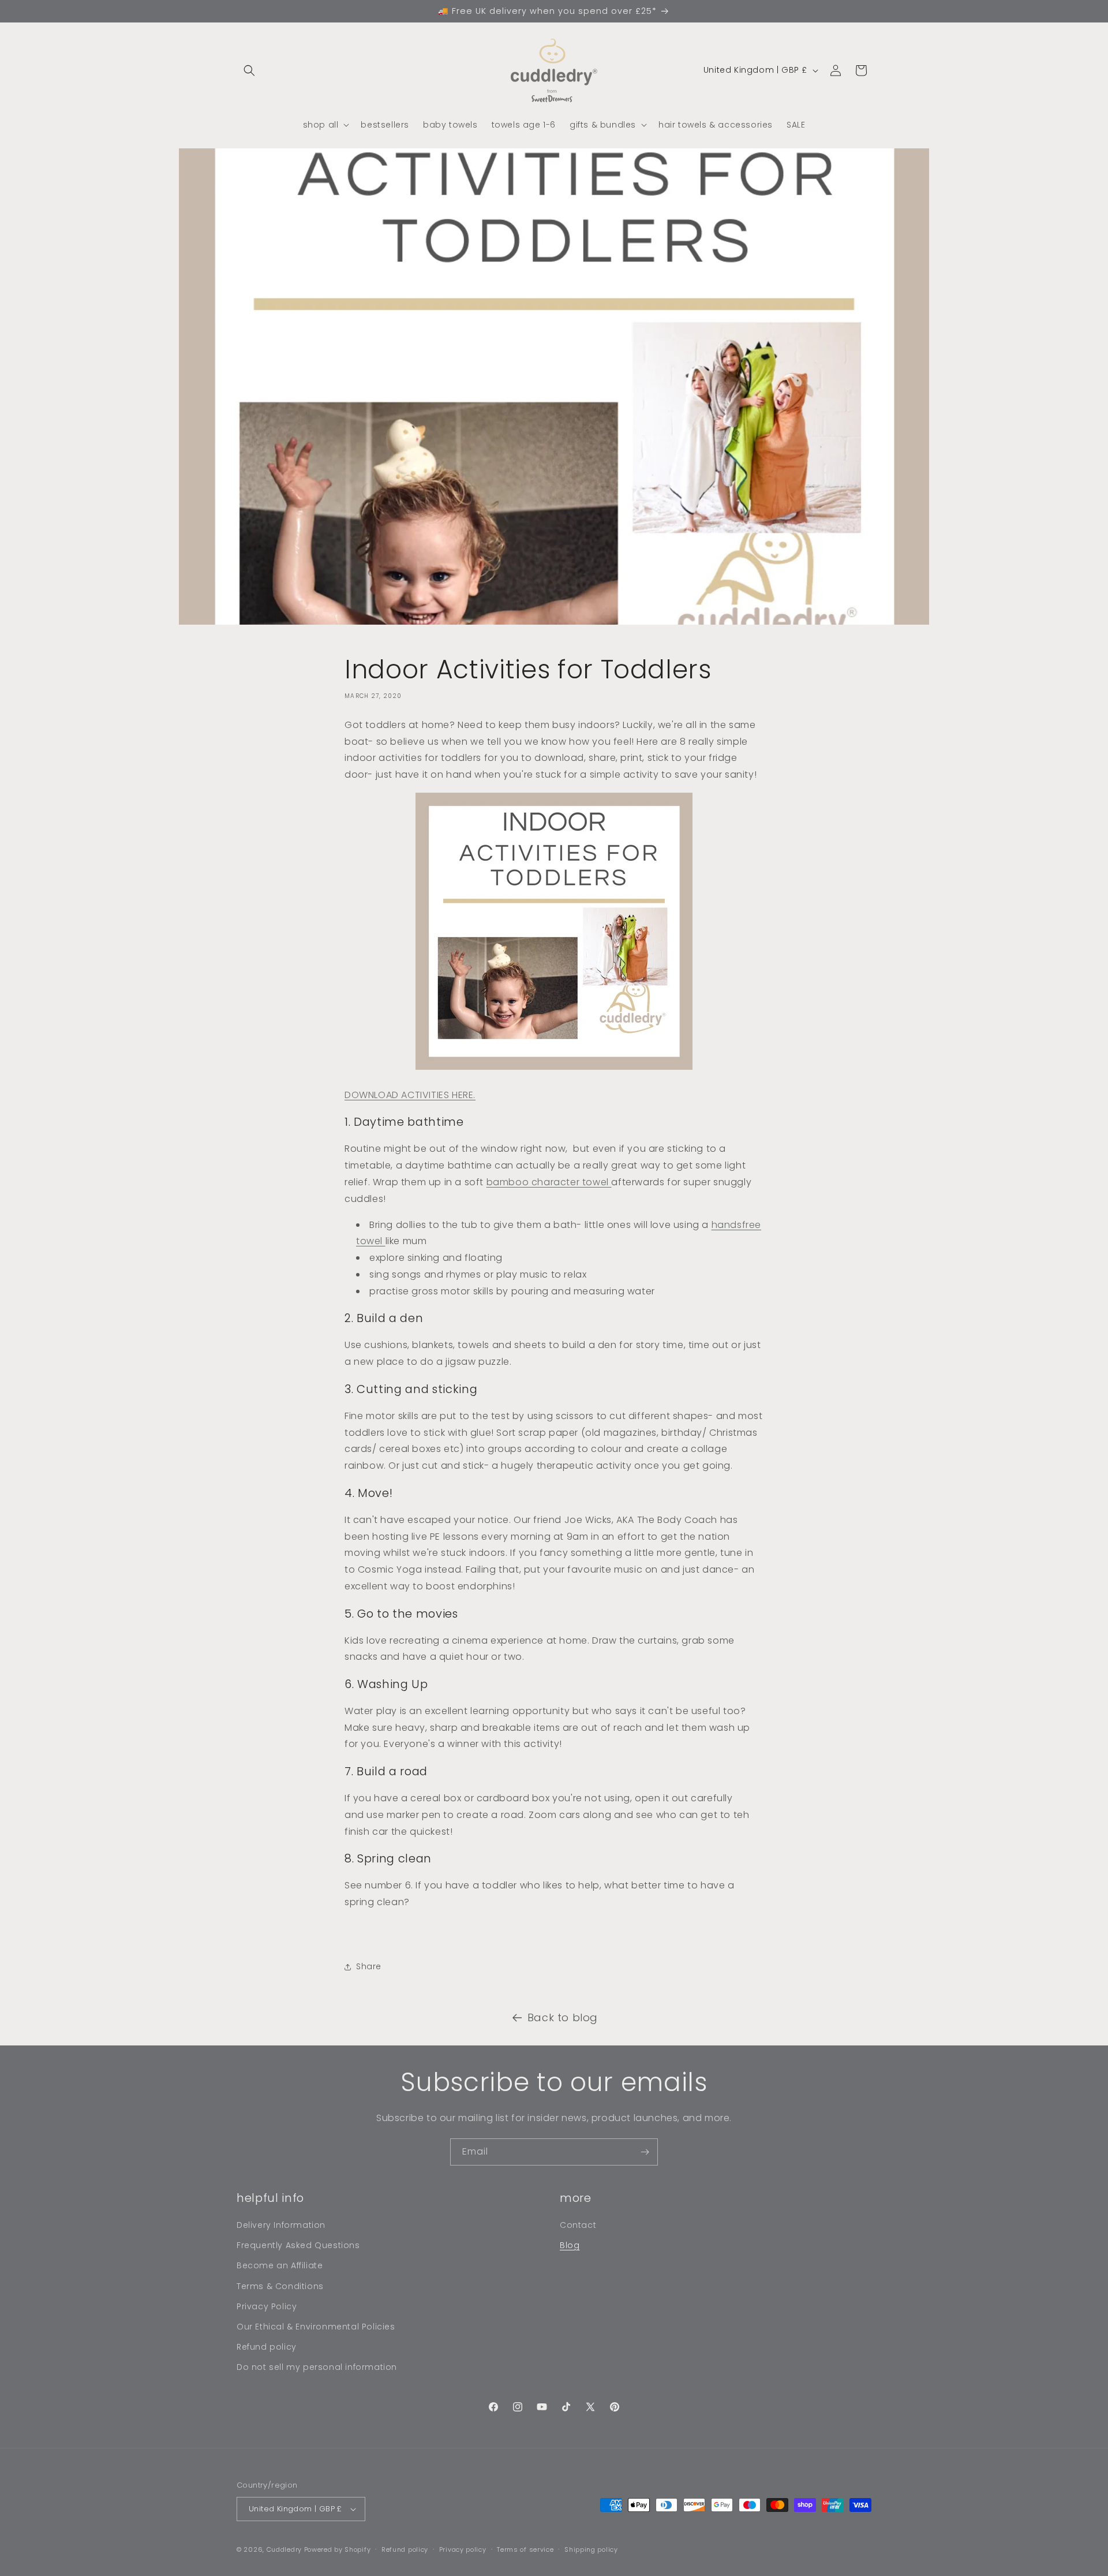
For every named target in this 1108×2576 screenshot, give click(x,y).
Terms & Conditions (280, 2286)
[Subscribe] (645, 2152)
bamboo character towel (549, 1182)
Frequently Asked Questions (298, 2245)
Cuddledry (284, 2549)
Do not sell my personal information (317, 2367)
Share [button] (369, 1966)
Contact (578, 2225)
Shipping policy (591, 2549)
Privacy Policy (267, 2306)
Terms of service (525, 2549)
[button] (249, 70)
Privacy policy (463, 2549)
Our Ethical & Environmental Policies (316, 2327)
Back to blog (563, 2017)
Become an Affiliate (280, 2265)
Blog (570, 2245)
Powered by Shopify (338, 2549)
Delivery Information (281, 2225)
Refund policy (267, 2347)
